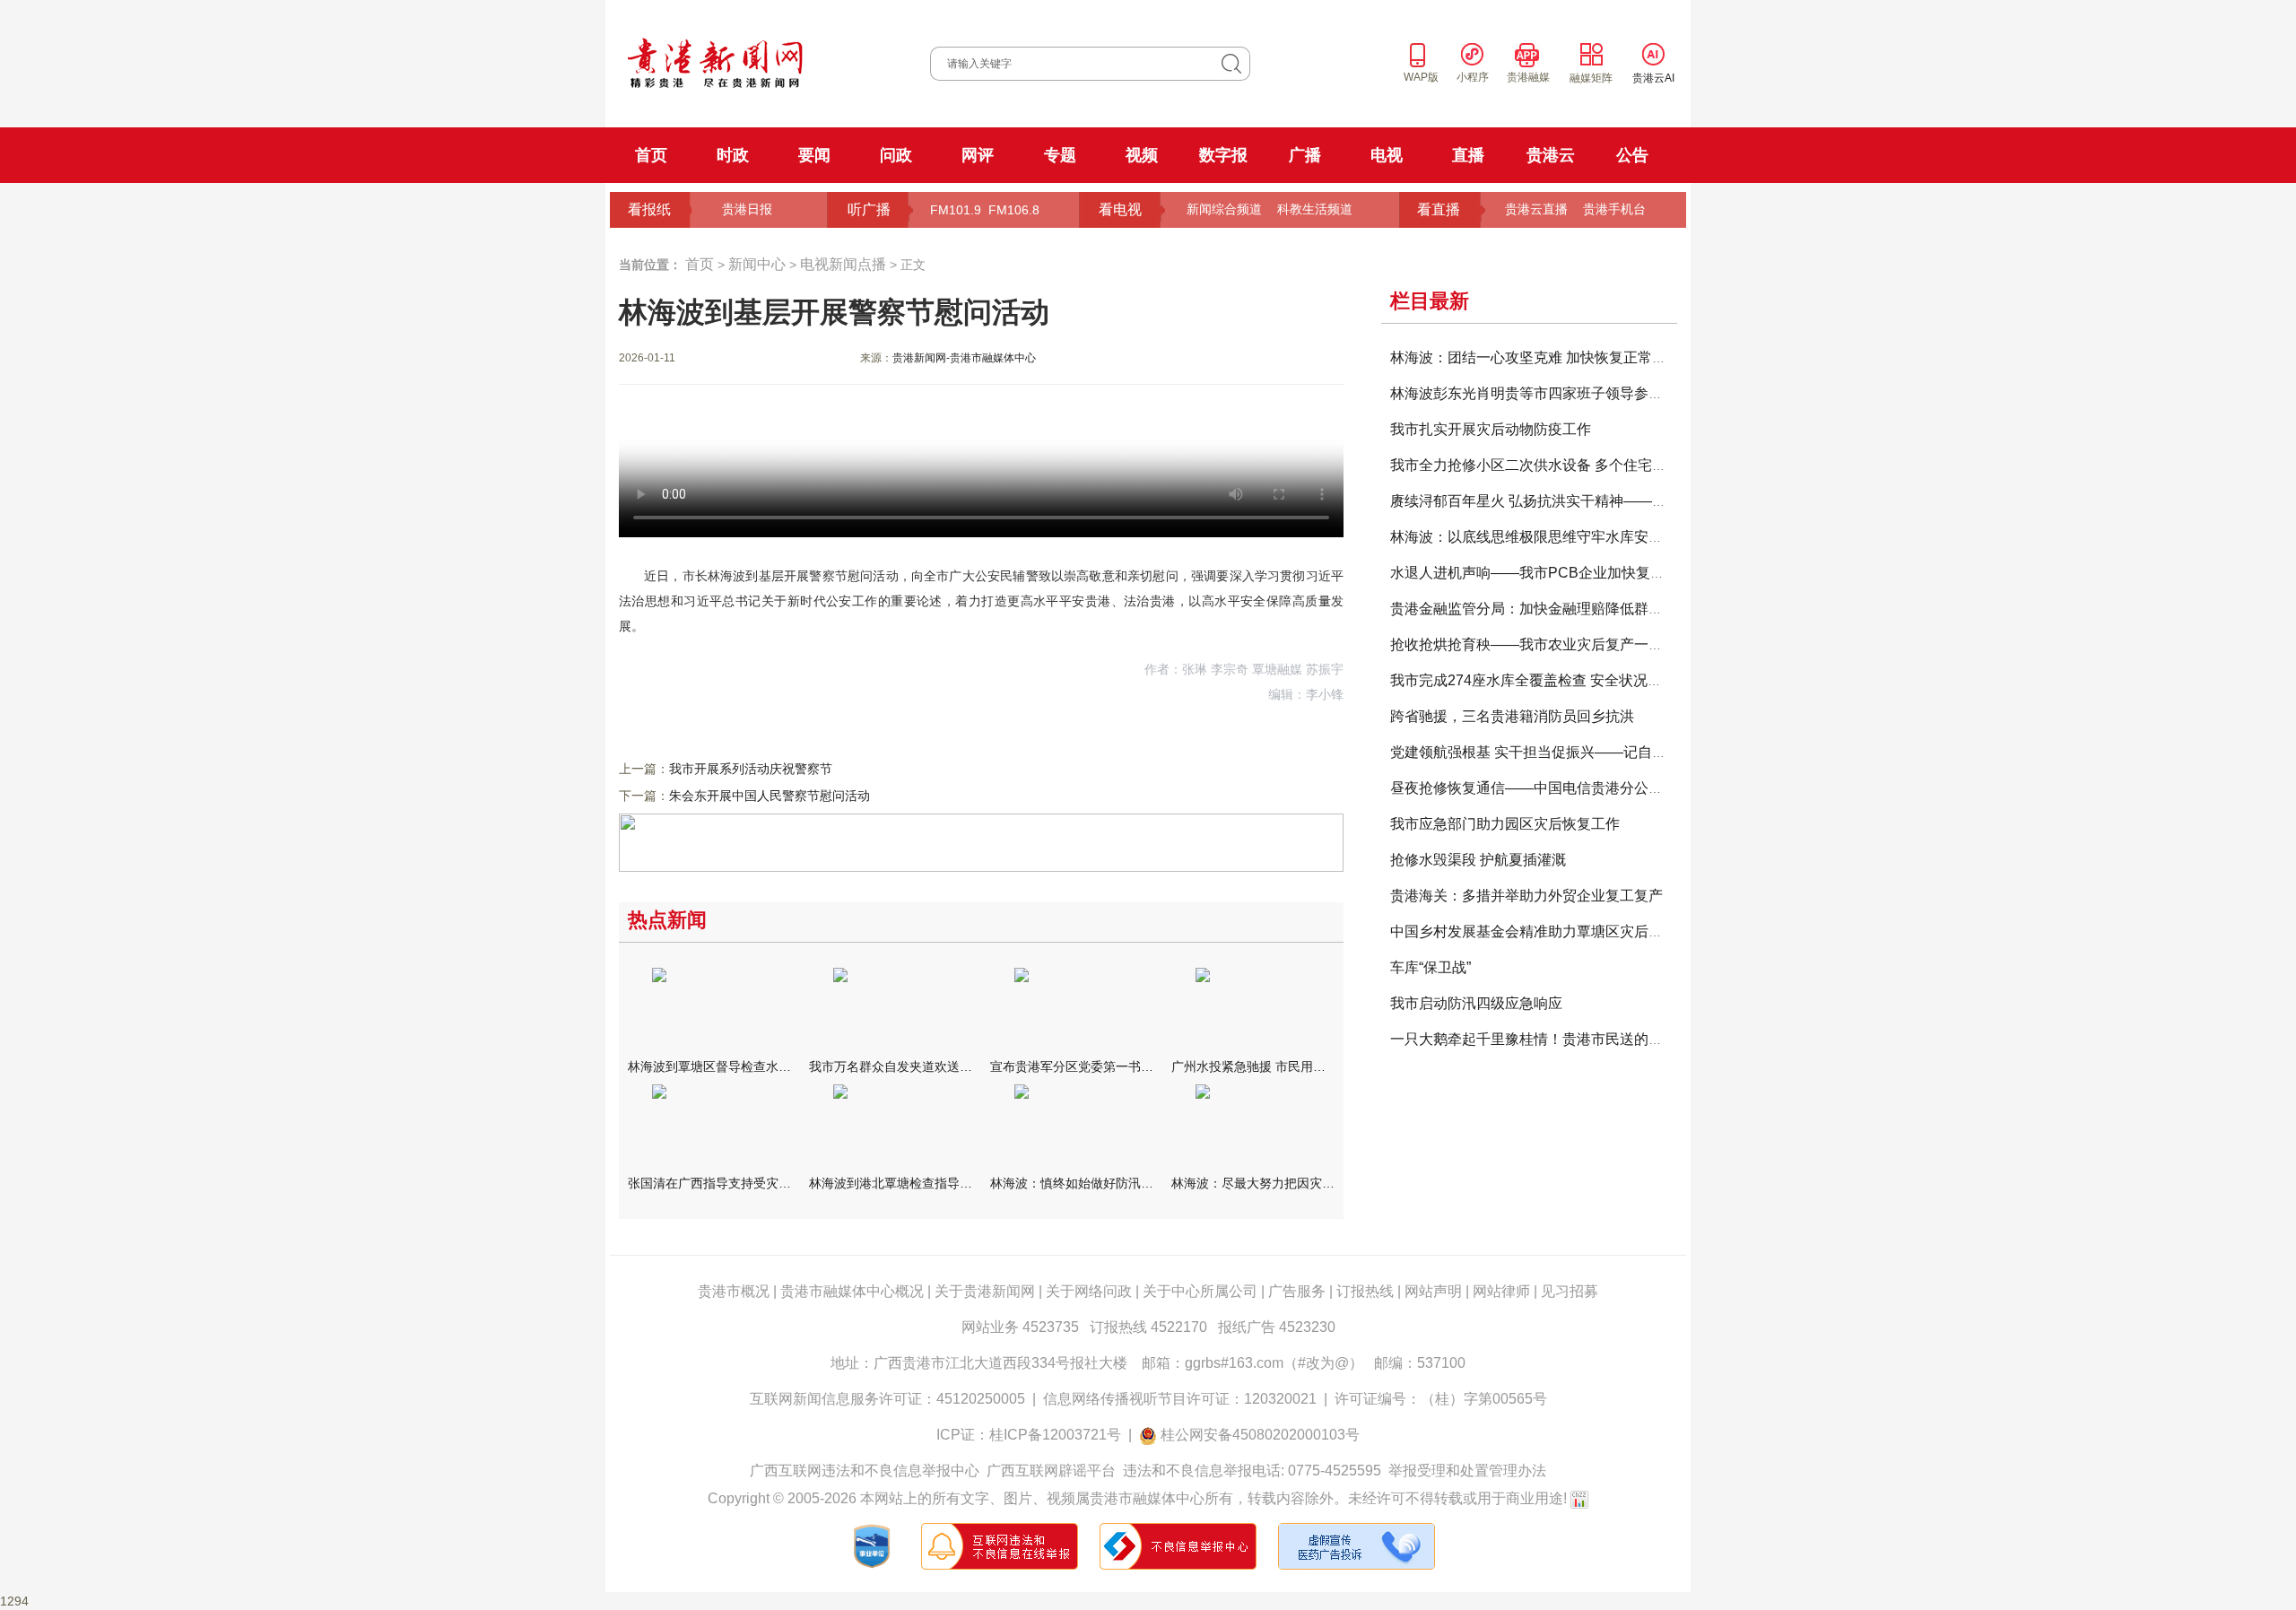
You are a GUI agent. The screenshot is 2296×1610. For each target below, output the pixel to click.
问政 (896, 155)
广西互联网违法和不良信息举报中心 (865, 1471)
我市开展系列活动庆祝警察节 (751, 769)
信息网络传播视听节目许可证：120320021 (1180, 1399)
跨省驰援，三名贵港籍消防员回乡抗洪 (1512, 716)
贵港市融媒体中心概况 (852, 1291)
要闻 (814, 155)
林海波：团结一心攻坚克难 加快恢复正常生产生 (1543, 357)
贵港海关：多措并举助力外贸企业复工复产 (1526, 896)
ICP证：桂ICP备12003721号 (1029, 1435)
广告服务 (1297, 1291)
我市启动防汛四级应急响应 (1476, 1003)
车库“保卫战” (1431, 967)
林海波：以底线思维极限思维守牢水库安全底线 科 (1550, 537)
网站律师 (1501, 1291)
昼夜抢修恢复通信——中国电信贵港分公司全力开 (1548, 788)
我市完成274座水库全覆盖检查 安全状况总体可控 (1548, 680)
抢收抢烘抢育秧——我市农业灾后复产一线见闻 (1541, 644)
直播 (1468, 155)
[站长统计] (1579, 1498)
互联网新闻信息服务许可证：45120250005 (887, 1399)
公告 (1632, 155)
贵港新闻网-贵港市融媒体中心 (964, 358)
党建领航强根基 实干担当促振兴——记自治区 (1535, 752)
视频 (1142, 155)
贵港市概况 (734, 1291)
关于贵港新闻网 (985, 1291)
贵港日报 (747, 209)
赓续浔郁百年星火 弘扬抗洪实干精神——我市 (1535, 501)
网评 (978, 155)
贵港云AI (1653, 78)
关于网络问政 (1089, 1291)
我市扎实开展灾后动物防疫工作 (1491, 429)
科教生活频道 (1315, 209)
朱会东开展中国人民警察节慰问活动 (770, 796)
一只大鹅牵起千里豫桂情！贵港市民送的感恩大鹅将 (1555, 1039)
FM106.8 (1014, 210)
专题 (1060, 155)
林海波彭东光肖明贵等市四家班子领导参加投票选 (1548, 393)
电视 (1387, 155)
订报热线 (1365, 1291)
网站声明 (1433, 1291)
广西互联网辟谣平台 (1051, 1471)
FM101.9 (956, 210)
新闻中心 (757, 264)
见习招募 (1570, 1291)
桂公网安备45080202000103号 (1260, 1435)
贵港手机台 (1614, 209)
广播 (1305, 155)
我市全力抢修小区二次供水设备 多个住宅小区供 (1543, 465)
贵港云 (1551, 155)
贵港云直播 (1536, 209)
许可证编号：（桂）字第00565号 (1441, 1399)
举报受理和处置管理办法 (1467, 1471)
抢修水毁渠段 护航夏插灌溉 (1478, 860)
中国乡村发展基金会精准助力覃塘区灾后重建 (1534, 931)
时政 (733, 155)
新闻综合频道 (1224, 209)
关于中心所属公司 (1200, 1291)
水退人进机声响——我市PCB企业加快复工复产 (1542, 573)
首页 (651, 155)
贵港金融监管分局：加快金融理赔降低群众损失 (1541, 609)
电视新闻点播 (843, 264)
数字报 (1223, 155)
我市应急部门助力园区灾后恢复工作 (1505, 824)
